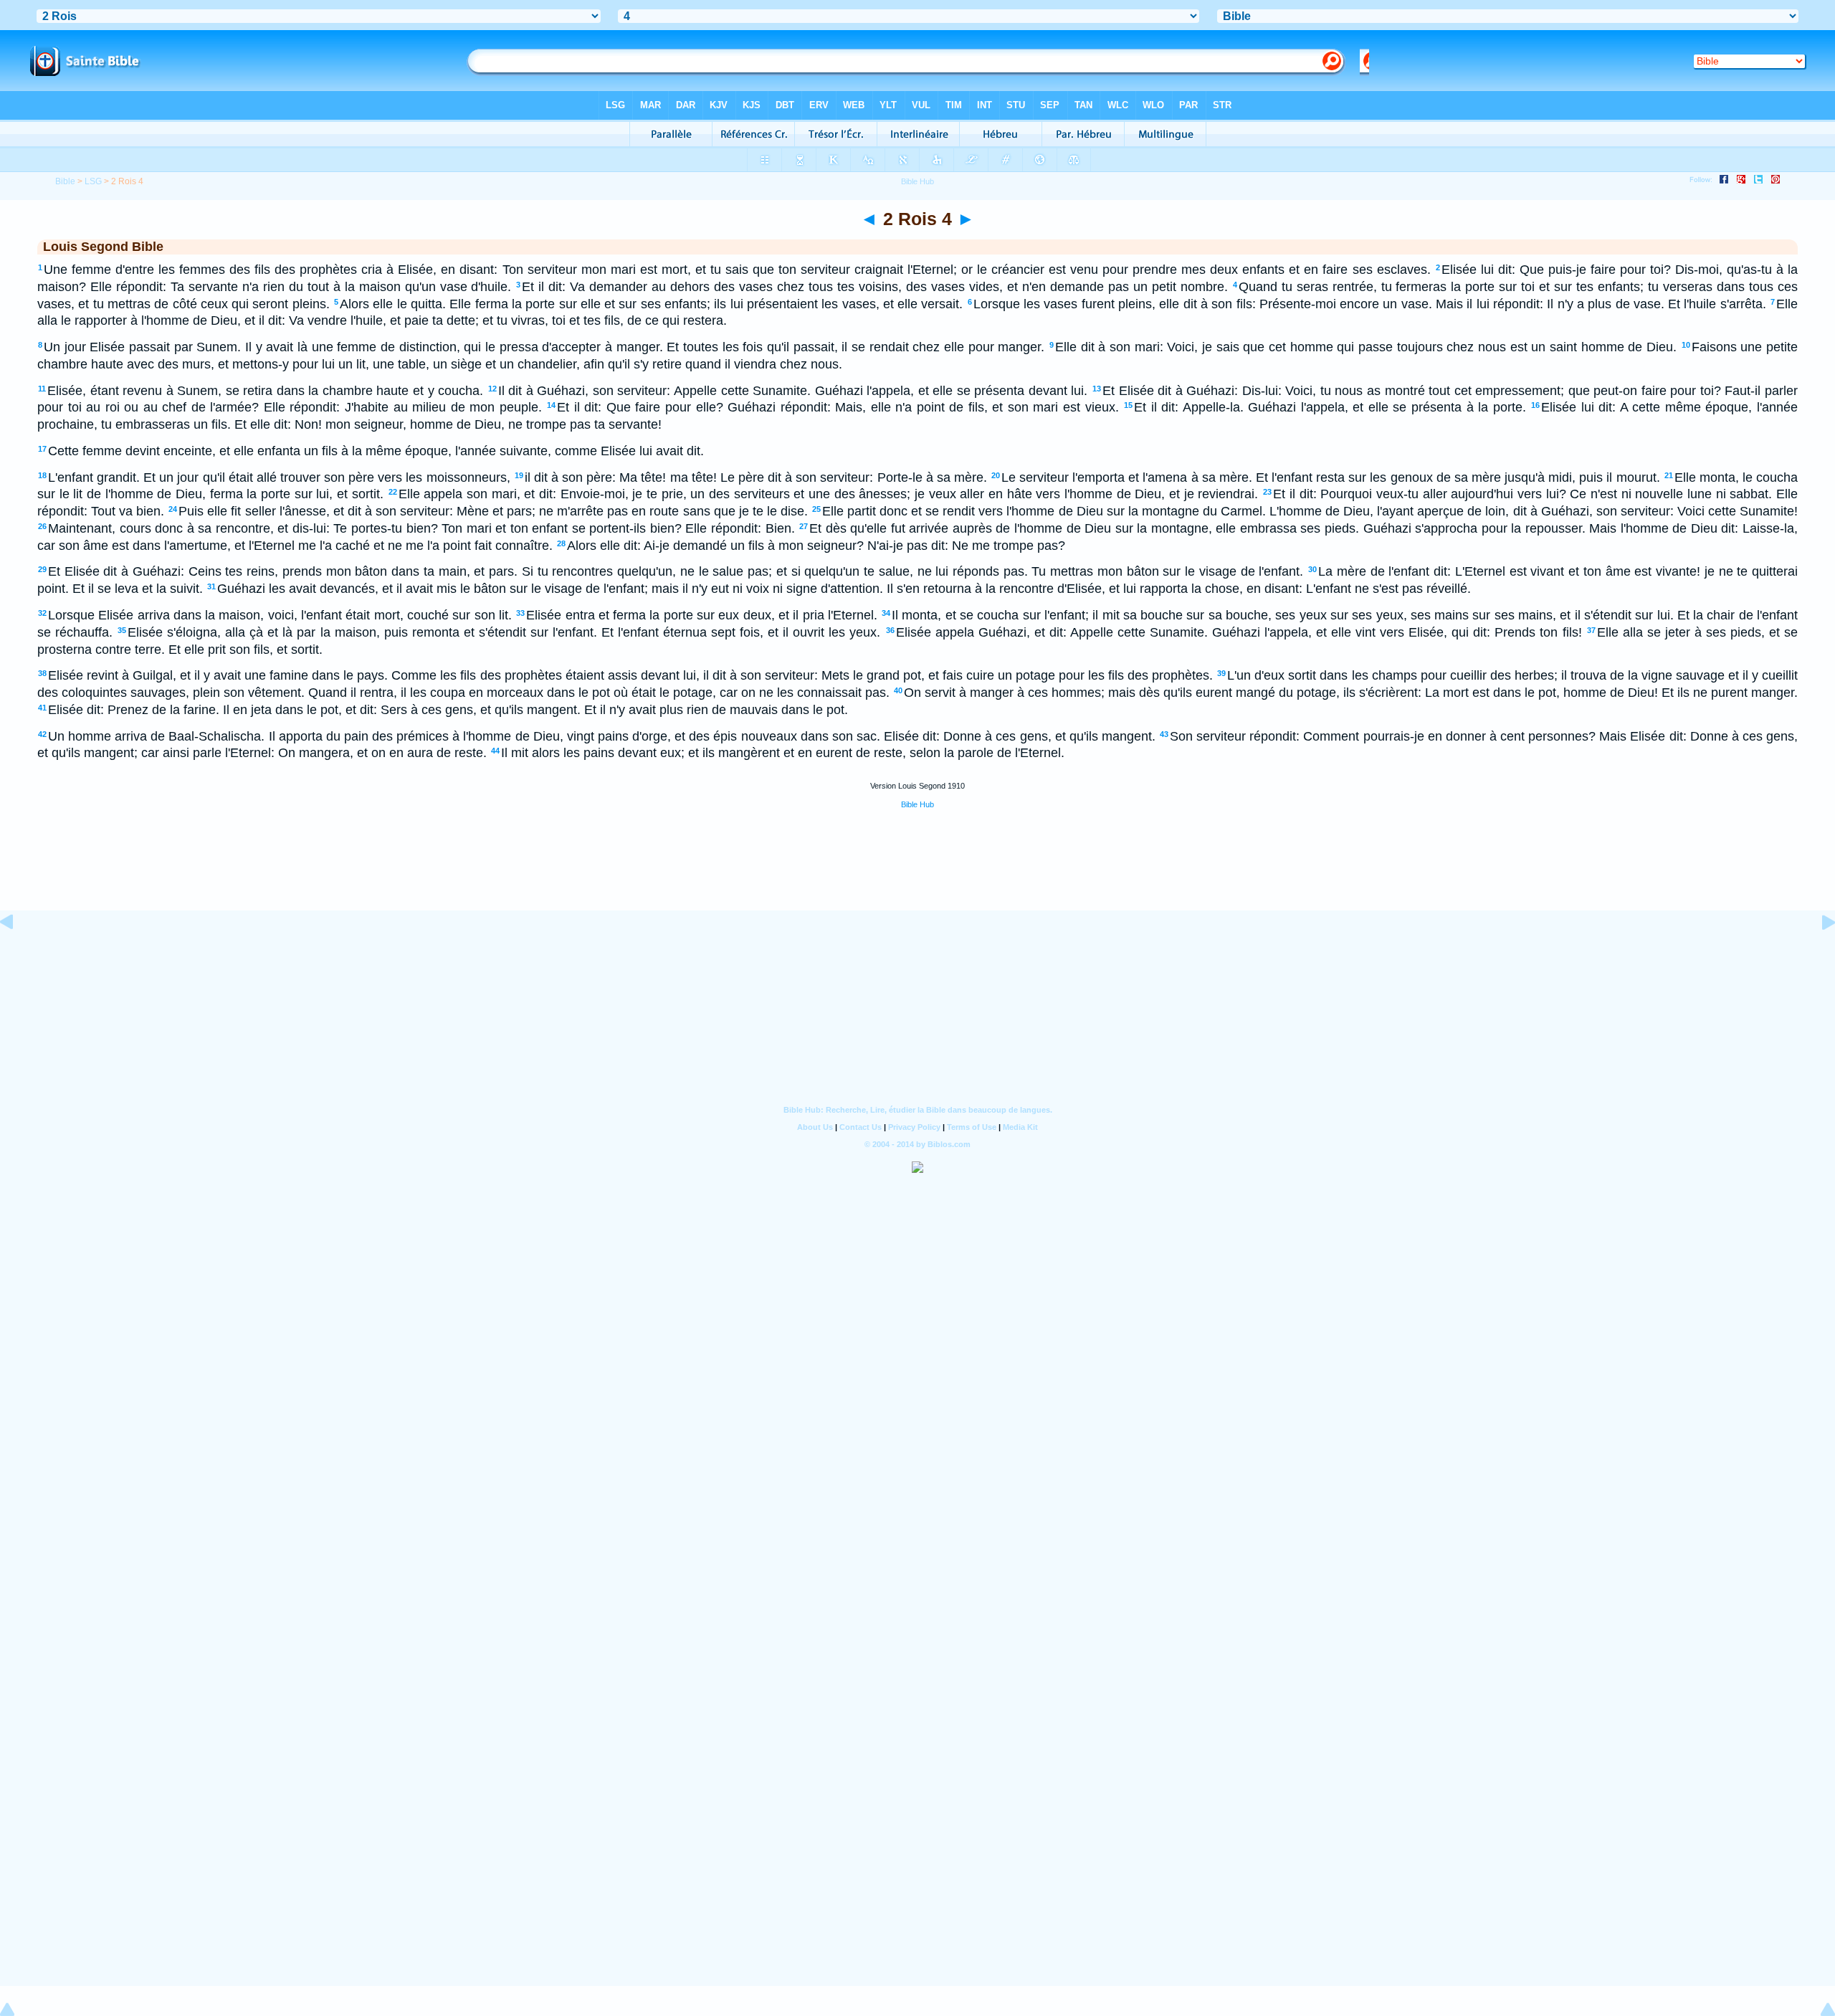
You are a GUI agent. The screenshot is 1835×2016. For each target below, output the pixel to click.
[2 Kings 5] (1817, 954)
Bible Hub (917, 804)
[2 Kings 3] (18, 954)
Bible (65, 181)
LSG (93, 181)
